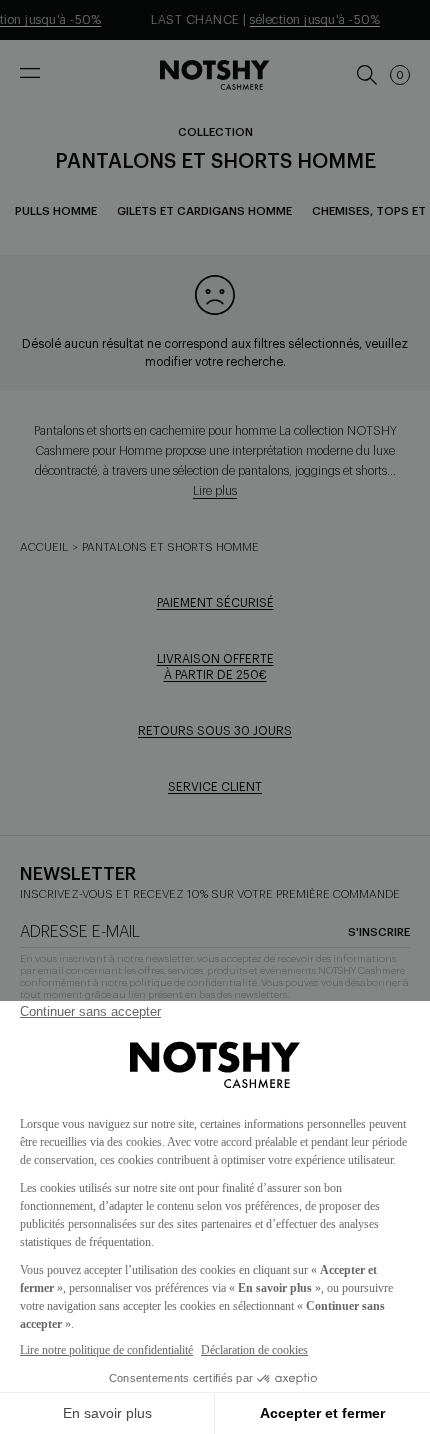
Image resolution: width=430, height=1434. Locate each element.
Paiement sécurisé (215, 603)
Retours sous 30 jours (215, 731)
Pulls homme (56, 211)
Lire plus (215, 491)
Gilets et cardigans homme (204, 211)
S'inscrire (379, 932)
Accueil (44, 547)
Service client (215, 787)
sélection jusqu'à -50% (309, 20)
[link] (366, 75)
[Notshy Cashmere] (214, 75)
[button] (400, 75)
